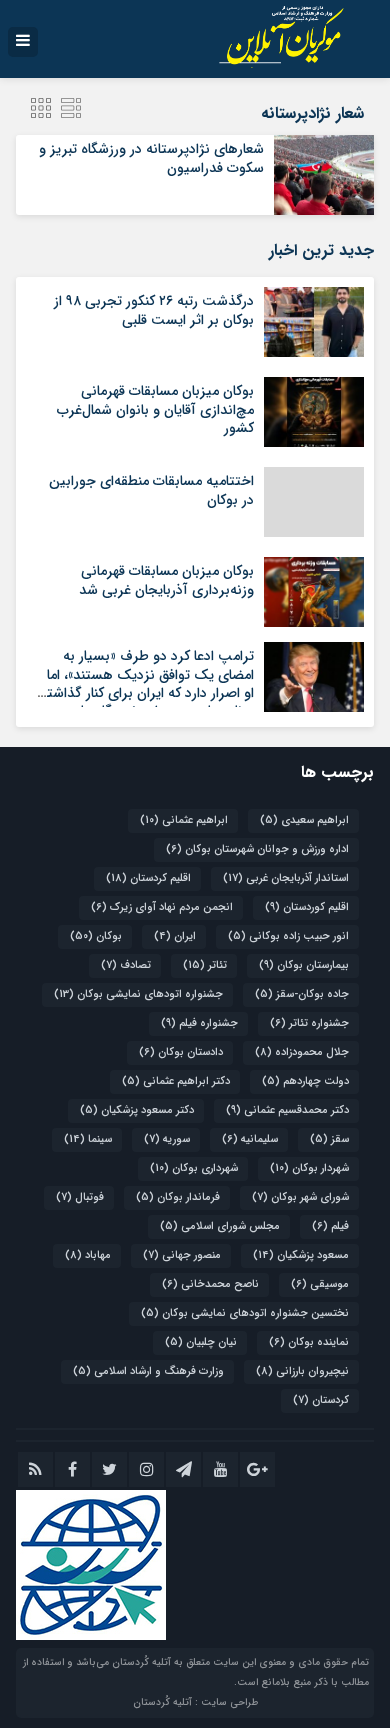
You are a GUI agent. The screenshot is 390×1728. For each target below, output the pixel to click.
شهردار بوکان (309, 1168)
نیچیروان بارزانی (302, 1371)
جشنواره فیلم (199, 1023)
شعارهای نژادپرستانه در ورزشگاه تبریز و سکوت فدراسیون (151, 158)
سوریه (167, 1139)
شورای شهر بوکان (300, 1197)
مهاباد (88, 1255)
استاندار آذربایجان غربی (286, 878)
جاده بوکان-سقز (302, 994)
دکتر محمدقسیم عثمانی (287, 1110)
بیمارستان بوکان (304, 965)
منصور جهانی (182, 1255)
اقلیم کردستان (148, 878)
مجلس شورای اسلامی (220, 1226)
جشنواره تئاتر (309, 1023)
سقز (329, 1139)
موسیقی (320, 1284)
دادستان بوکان (181, 1052)
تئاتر (205, 965)
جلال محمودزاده (302, 1052)
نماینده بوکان (309, 1342)
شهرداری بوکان (194, 1168)
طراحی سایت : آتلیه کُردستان (195, 1702)
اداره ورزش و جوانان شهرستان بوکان (257, 849)
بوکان (96, 936)
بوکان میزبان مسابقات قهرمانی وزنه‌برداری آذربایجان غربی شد (166, 580)
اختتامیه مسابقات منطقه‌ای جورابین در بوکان (151, 490)
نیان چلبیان (201, 1342)
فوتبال (80, 1197)
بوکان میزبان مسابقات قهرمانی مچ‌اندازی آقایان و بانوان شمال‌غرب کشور (155, 409)
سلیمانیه (250, 1139)
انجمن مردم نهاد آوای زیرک (162, 907)
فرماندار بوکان (178, 1197)
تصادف (126, 965)
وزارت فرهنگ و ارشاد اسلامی (148, 1371)
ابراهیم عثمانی (184, 820)
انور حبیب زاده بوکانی (288, 936)
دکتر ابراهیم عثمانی (176, 1081)
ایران (175, 936)
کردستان (321, 1400)
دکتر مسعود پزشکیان (137, 1110)
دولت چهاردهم (305, 1081)
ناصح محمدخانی (210, 1284)
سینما (88, 1139)
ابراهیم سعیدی (304, 820)
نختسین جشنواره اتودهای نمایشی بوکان (245, 1313)
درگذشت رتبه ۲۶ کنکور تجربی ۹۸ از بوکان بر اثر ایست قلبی (154, 310)
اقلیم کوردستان (307, 907)
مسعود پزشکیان (301, 1255)
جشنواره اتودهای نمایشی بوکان (138, 994)
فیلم (330, 1226)
